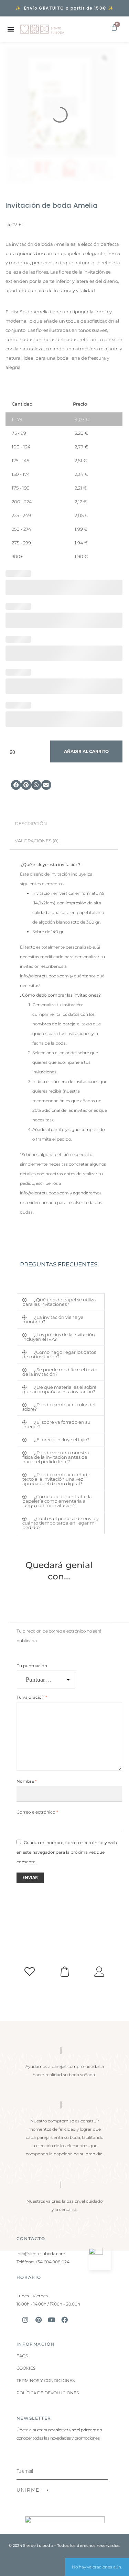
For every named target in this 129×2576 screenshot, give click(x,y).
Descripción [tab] (31, 824)
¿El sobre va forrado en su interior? (56, 1424)
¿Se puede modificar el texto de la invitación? (60, 1372)
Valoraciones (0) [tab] (37, 841)
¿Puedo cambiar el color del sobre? (59, 1407)
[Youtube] (52, 2320)
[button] (16, 785)
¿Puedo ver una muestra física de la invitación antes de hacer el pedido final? (56, 1457)
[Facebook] (65, 2320)
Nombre (27, 1781)
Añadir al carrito (86, 751)
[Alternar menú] (11, 29)
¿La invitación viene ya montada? (53, 1319)
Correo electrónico (37, 1812)
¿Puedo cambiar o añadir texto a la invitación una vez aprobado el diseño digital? (56, 1479)
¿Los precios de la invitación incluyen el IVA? (59, 1337)
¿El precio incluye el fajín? (62, 1440)
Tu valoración (32, 1697)
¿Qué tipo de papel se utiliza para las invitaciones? (59, 1302)
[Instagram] (25, 2320)
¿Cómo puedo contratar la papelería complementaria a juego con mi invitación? (57, 1501)
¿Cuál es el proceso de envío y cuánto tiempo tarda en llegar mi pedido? (61, 1523)
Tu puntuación (32, 1666)
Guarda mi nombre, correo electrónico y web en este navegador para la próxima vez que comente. (67, 1852)
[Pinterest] (39, 2320)
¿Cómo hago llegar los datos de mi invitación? (59, 1354)
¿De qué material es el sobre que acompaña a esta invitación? (60, 1389)
